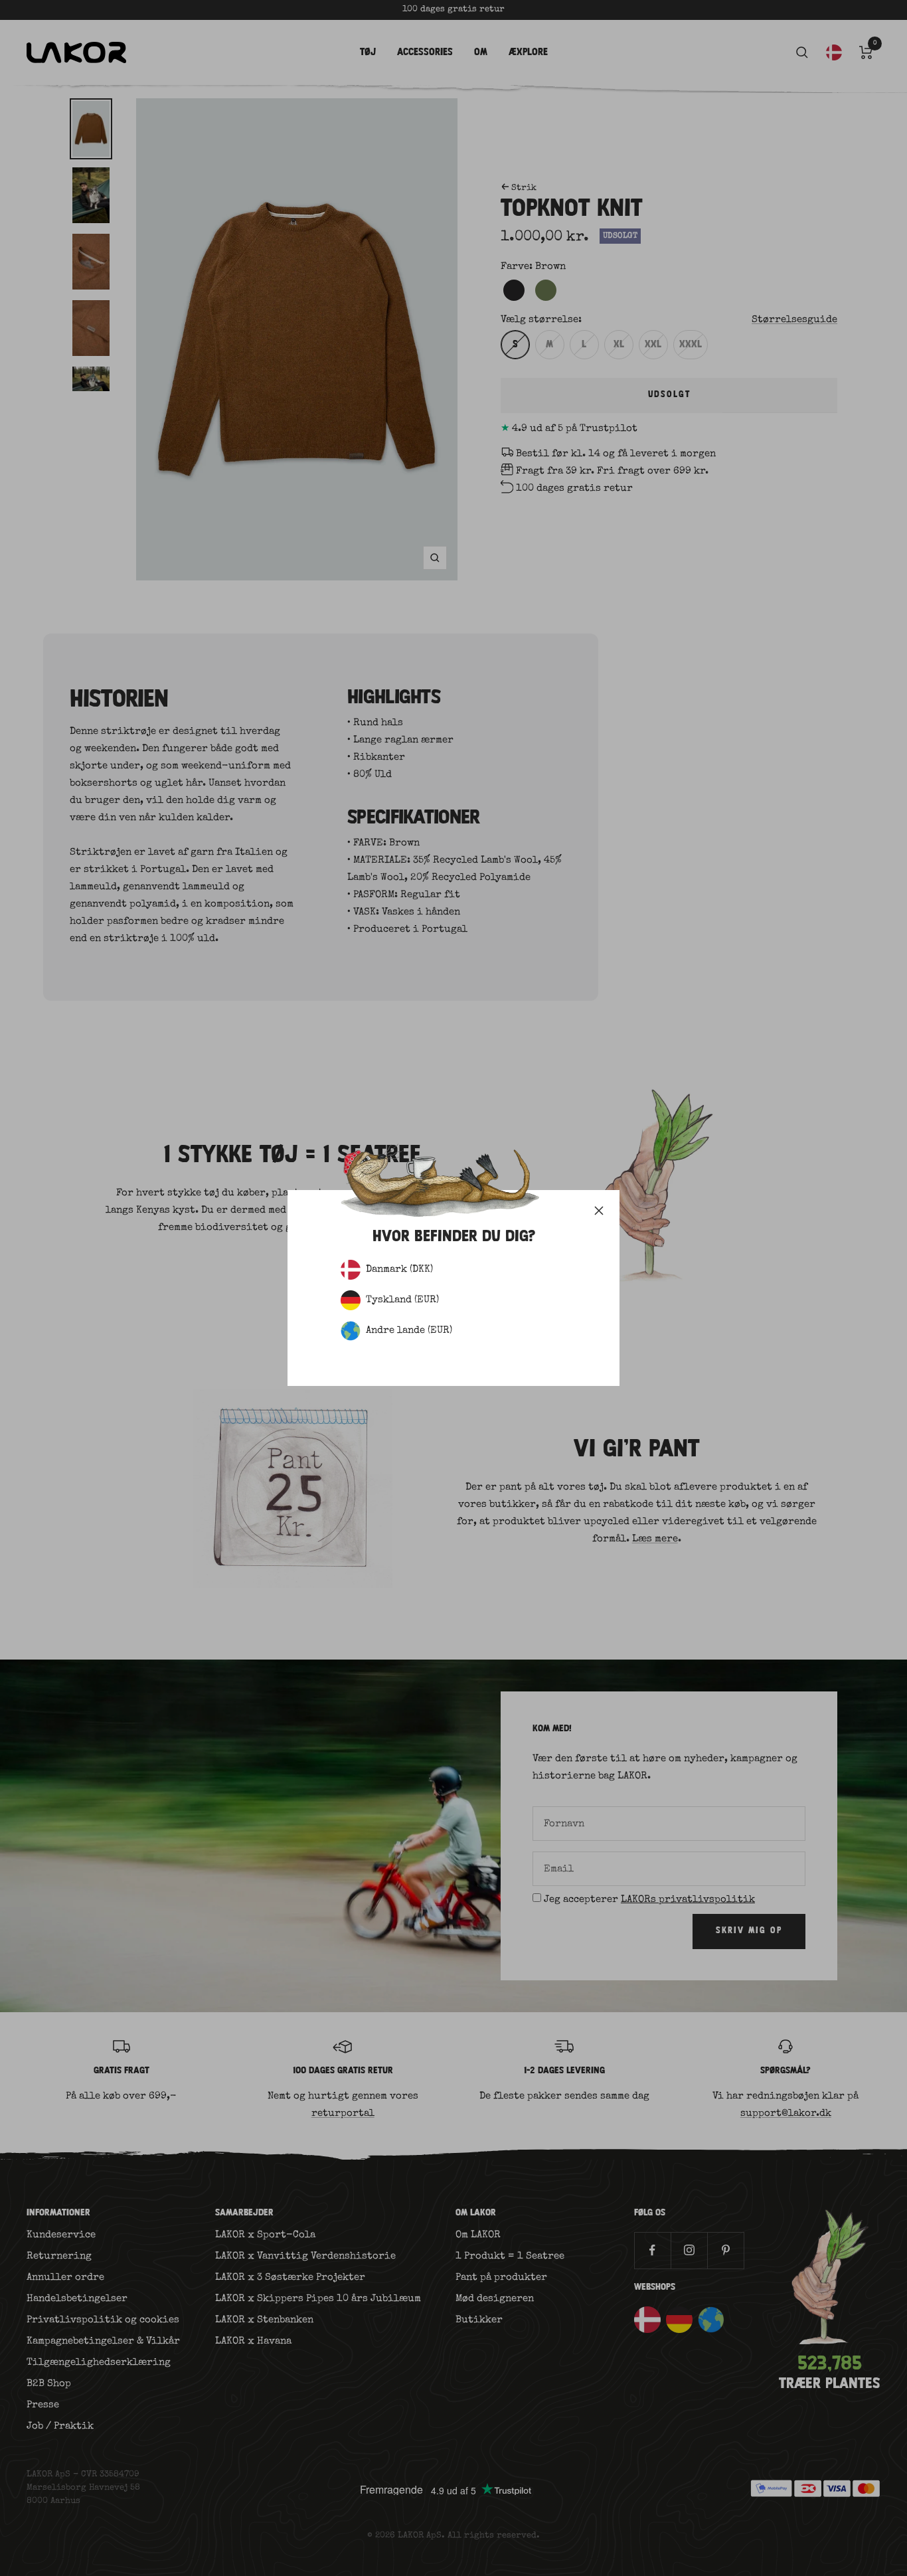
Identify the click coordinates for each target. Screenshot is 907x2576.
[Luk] (599, 1211)
